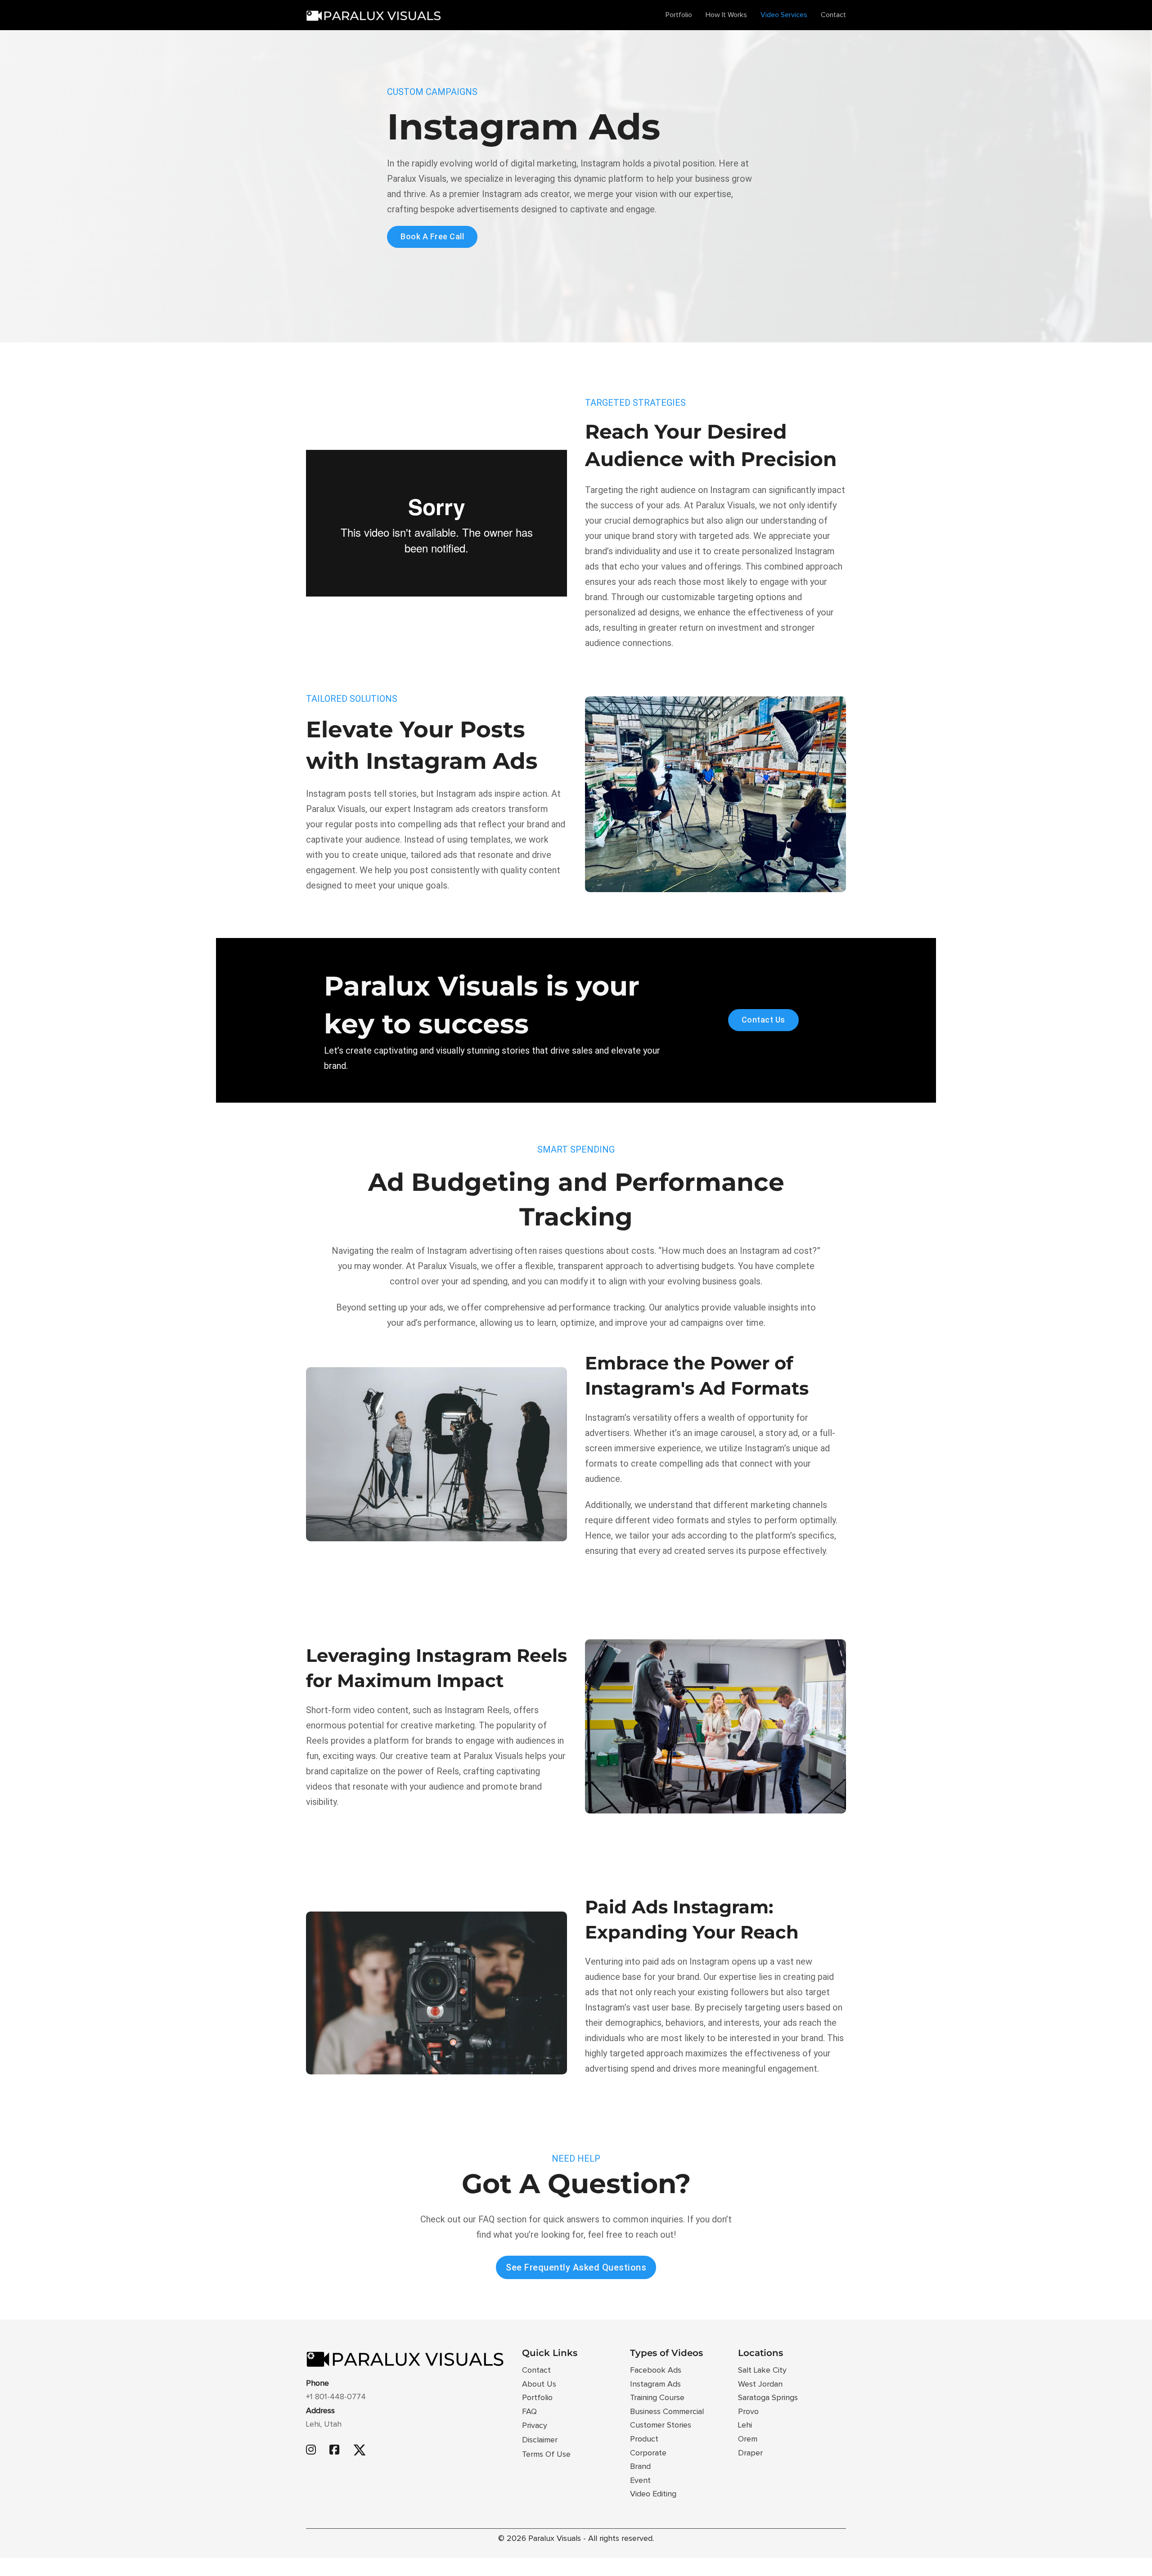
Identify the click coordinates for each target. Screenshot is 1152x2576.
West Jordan (760, 2384)
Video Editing (653, 2494)
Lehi (745, 2425)
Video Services (784, 15)
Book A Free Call (432, 236)
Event (640, 2481)
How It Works (726, 15)
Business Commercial (667, 2412)
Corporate (648, 2453)
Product (644, 2439)
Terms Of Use (546, 2455)
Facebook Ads (656, 2370)
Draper (750, 2453)
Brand (640, 2467)
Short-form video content (357, 1710)
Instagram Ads (655, 2384)
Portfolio (679, 15)
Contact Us (763, 1020)
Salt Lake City (762, 2370)
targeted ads (724, 536)
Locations (760, 2353)
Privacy (535, 2426)
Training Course (657, 2398)
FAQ (529, 2412)
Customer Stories (661, 2425)
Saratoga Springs (768, 2398)
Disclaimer (540, 2440)
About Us (539, 2384)
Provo (748, 2412)
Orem (748, 2439)
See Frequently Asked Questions (576, 2267)
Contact (833, 15)
